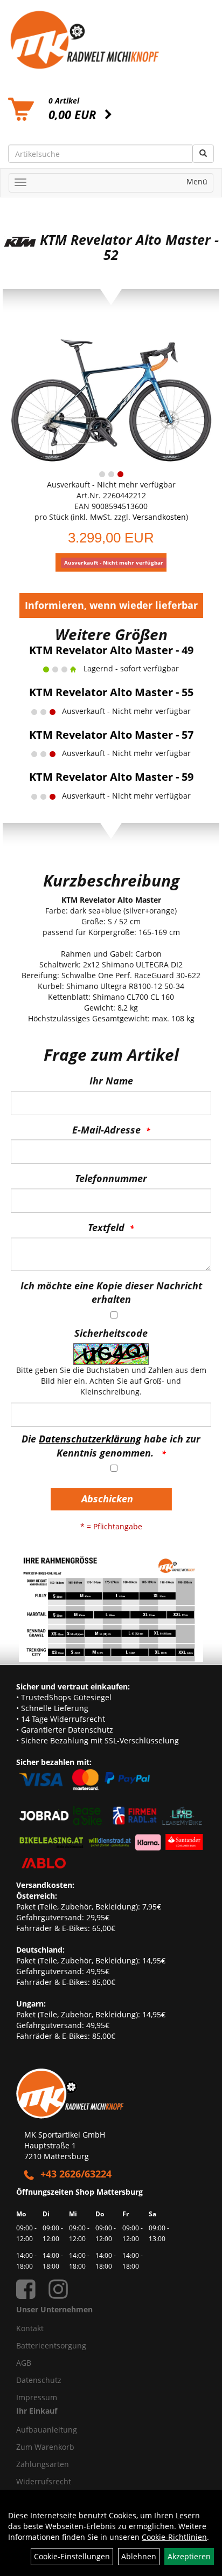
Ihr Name (111, 1081)
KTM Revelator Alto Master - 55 (111, 692)
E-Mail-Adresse (106, 1130)
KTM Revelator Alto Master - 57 (111, 735)
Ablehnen (139, 2556)
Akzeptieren (189, 2556)
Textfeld (106, 1227)
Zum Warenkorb (45, 2447)
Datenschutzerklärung (90, 1439)
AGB (24, 2363)
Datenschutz (39, 2380)
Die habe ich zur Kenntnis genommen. (111, 1446)
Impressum (37, 2397)
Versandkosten (159, 517)
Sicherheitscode (111, 1333)
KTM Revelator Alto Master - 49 (111, 650)
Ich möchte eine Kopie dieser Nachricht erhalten (111, 1293)
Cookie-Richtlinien (174, 2537)
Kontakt (30, 2328)
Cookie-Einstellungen (72, 2556)
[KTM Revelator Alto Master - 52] (111, 397)
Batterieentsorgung (51, 2345)
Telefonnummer (111, 1178)
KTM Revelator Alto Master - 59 (111, 777)
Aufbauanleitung (47, 2430)
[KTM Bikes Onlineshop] (111, 40)
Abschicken (107, 1499)
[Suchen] (203, 154)
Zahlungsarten (43, 2464)
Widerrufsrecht (44, 2481)
